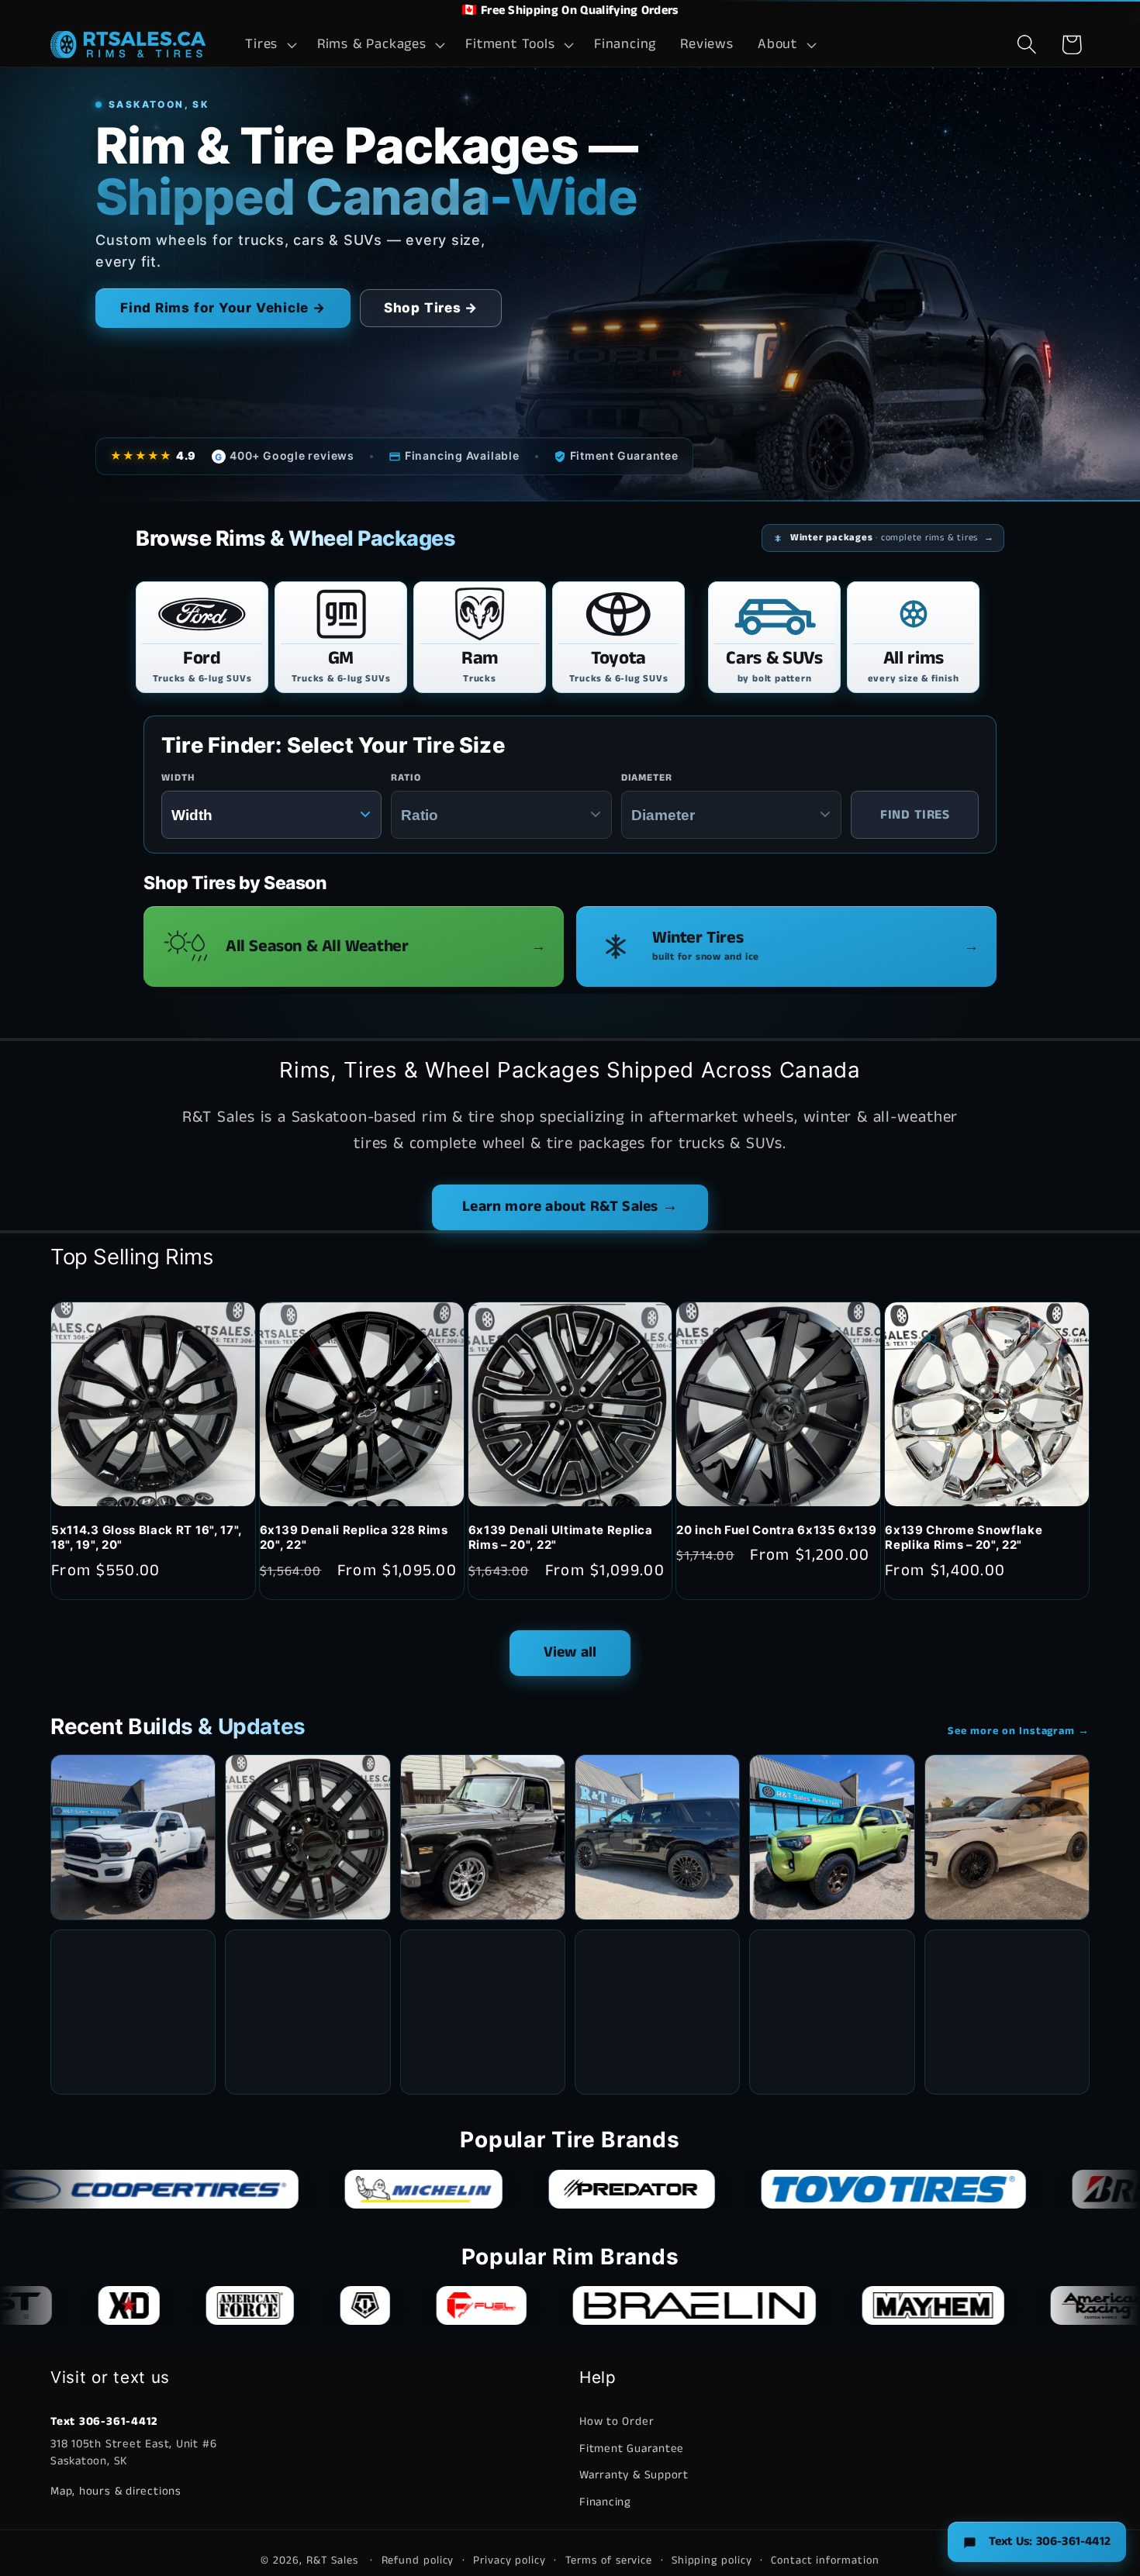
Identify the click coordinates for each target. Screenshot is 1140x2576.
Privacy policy (510, 2560)
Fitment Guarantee (632, 2448)
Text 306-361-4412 (104, 2421)
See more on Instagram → (1019, 1731)
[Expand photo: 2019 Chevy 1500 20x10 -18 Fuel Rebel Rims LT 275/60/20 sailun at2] (483, 2012)
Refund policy (418, 2560)
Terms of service (609, 2560)
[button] (269, 45)
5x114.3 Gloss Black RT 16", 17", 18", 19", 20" (147, 1538)
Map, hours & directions (116, 2490)
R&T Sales (334, 2560)
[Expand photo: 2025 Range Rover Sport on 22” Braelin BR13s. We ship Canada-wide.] (1007, 1837)
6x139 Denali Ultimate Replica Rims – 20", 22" (561, 1538)
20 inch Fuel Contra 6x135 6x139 (776, 1530)
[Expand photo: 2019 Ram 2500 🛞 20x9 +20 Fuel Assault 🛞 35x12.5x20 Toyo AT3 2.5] (1007, 2012)
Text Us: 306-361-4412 (1050, 2542)
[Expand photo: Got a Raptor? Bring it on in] (133, 2012)
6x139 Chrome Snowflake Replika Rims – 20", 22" (964, 1538)
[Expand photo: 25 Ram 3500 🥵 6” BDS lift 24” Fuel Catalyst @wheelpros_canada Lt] (133, 1837)
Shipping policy (712, 2560)
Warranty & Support (634, 2475)
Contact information (825, 2560)
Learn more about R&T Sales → (570, 1207)
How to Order (617, 2421)
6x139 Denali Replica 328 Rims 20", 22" (354, 1538)
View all (570, 1652)
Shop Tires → (431, 308)
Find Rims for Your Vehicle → (223, 308)
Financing (605, 2501)
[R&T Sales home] (128, 44)
